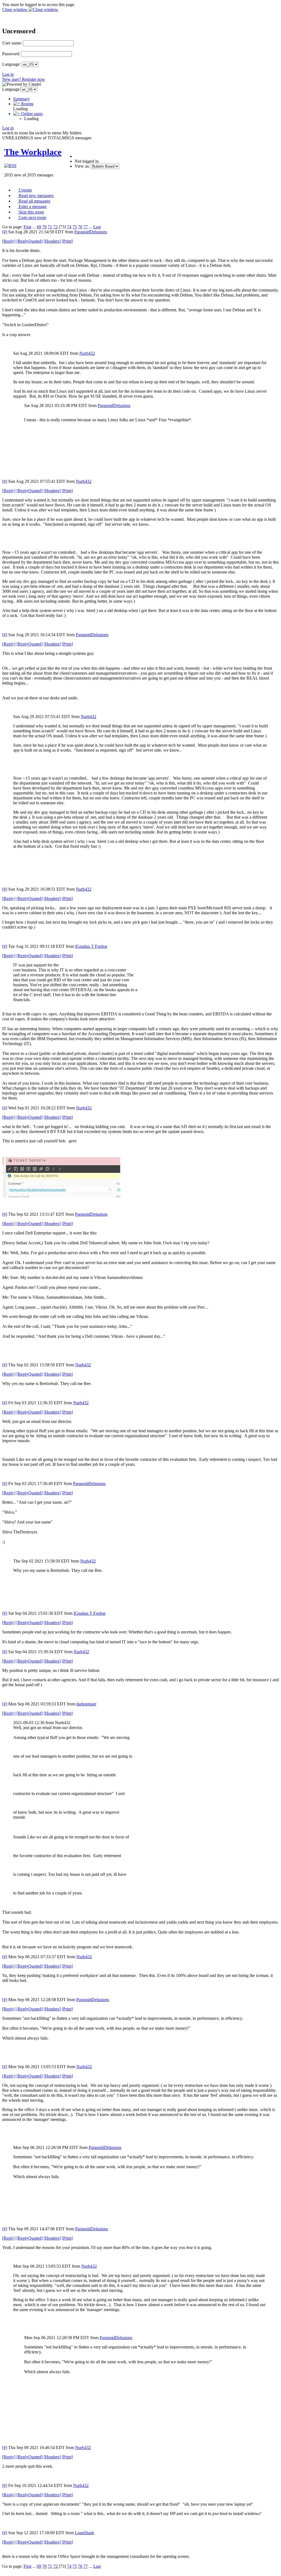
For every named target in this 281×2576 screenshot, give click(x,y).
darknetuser (86, 1704)
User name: (12, 43)
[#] (5, 232)
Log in (8, 74)
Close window (15, 9)
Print (67, 241)
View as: (82, 166)
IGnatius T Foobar (91, 946)
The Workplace (33, 152)
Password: (11, 54)
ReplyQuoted (29, 241)
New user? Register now (24, 79)
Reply (9, 241)
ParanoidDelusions (91, 232)
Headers (52, 241)
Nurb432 (87, 353)
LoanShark (85, 2533)
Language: (11, 64)
